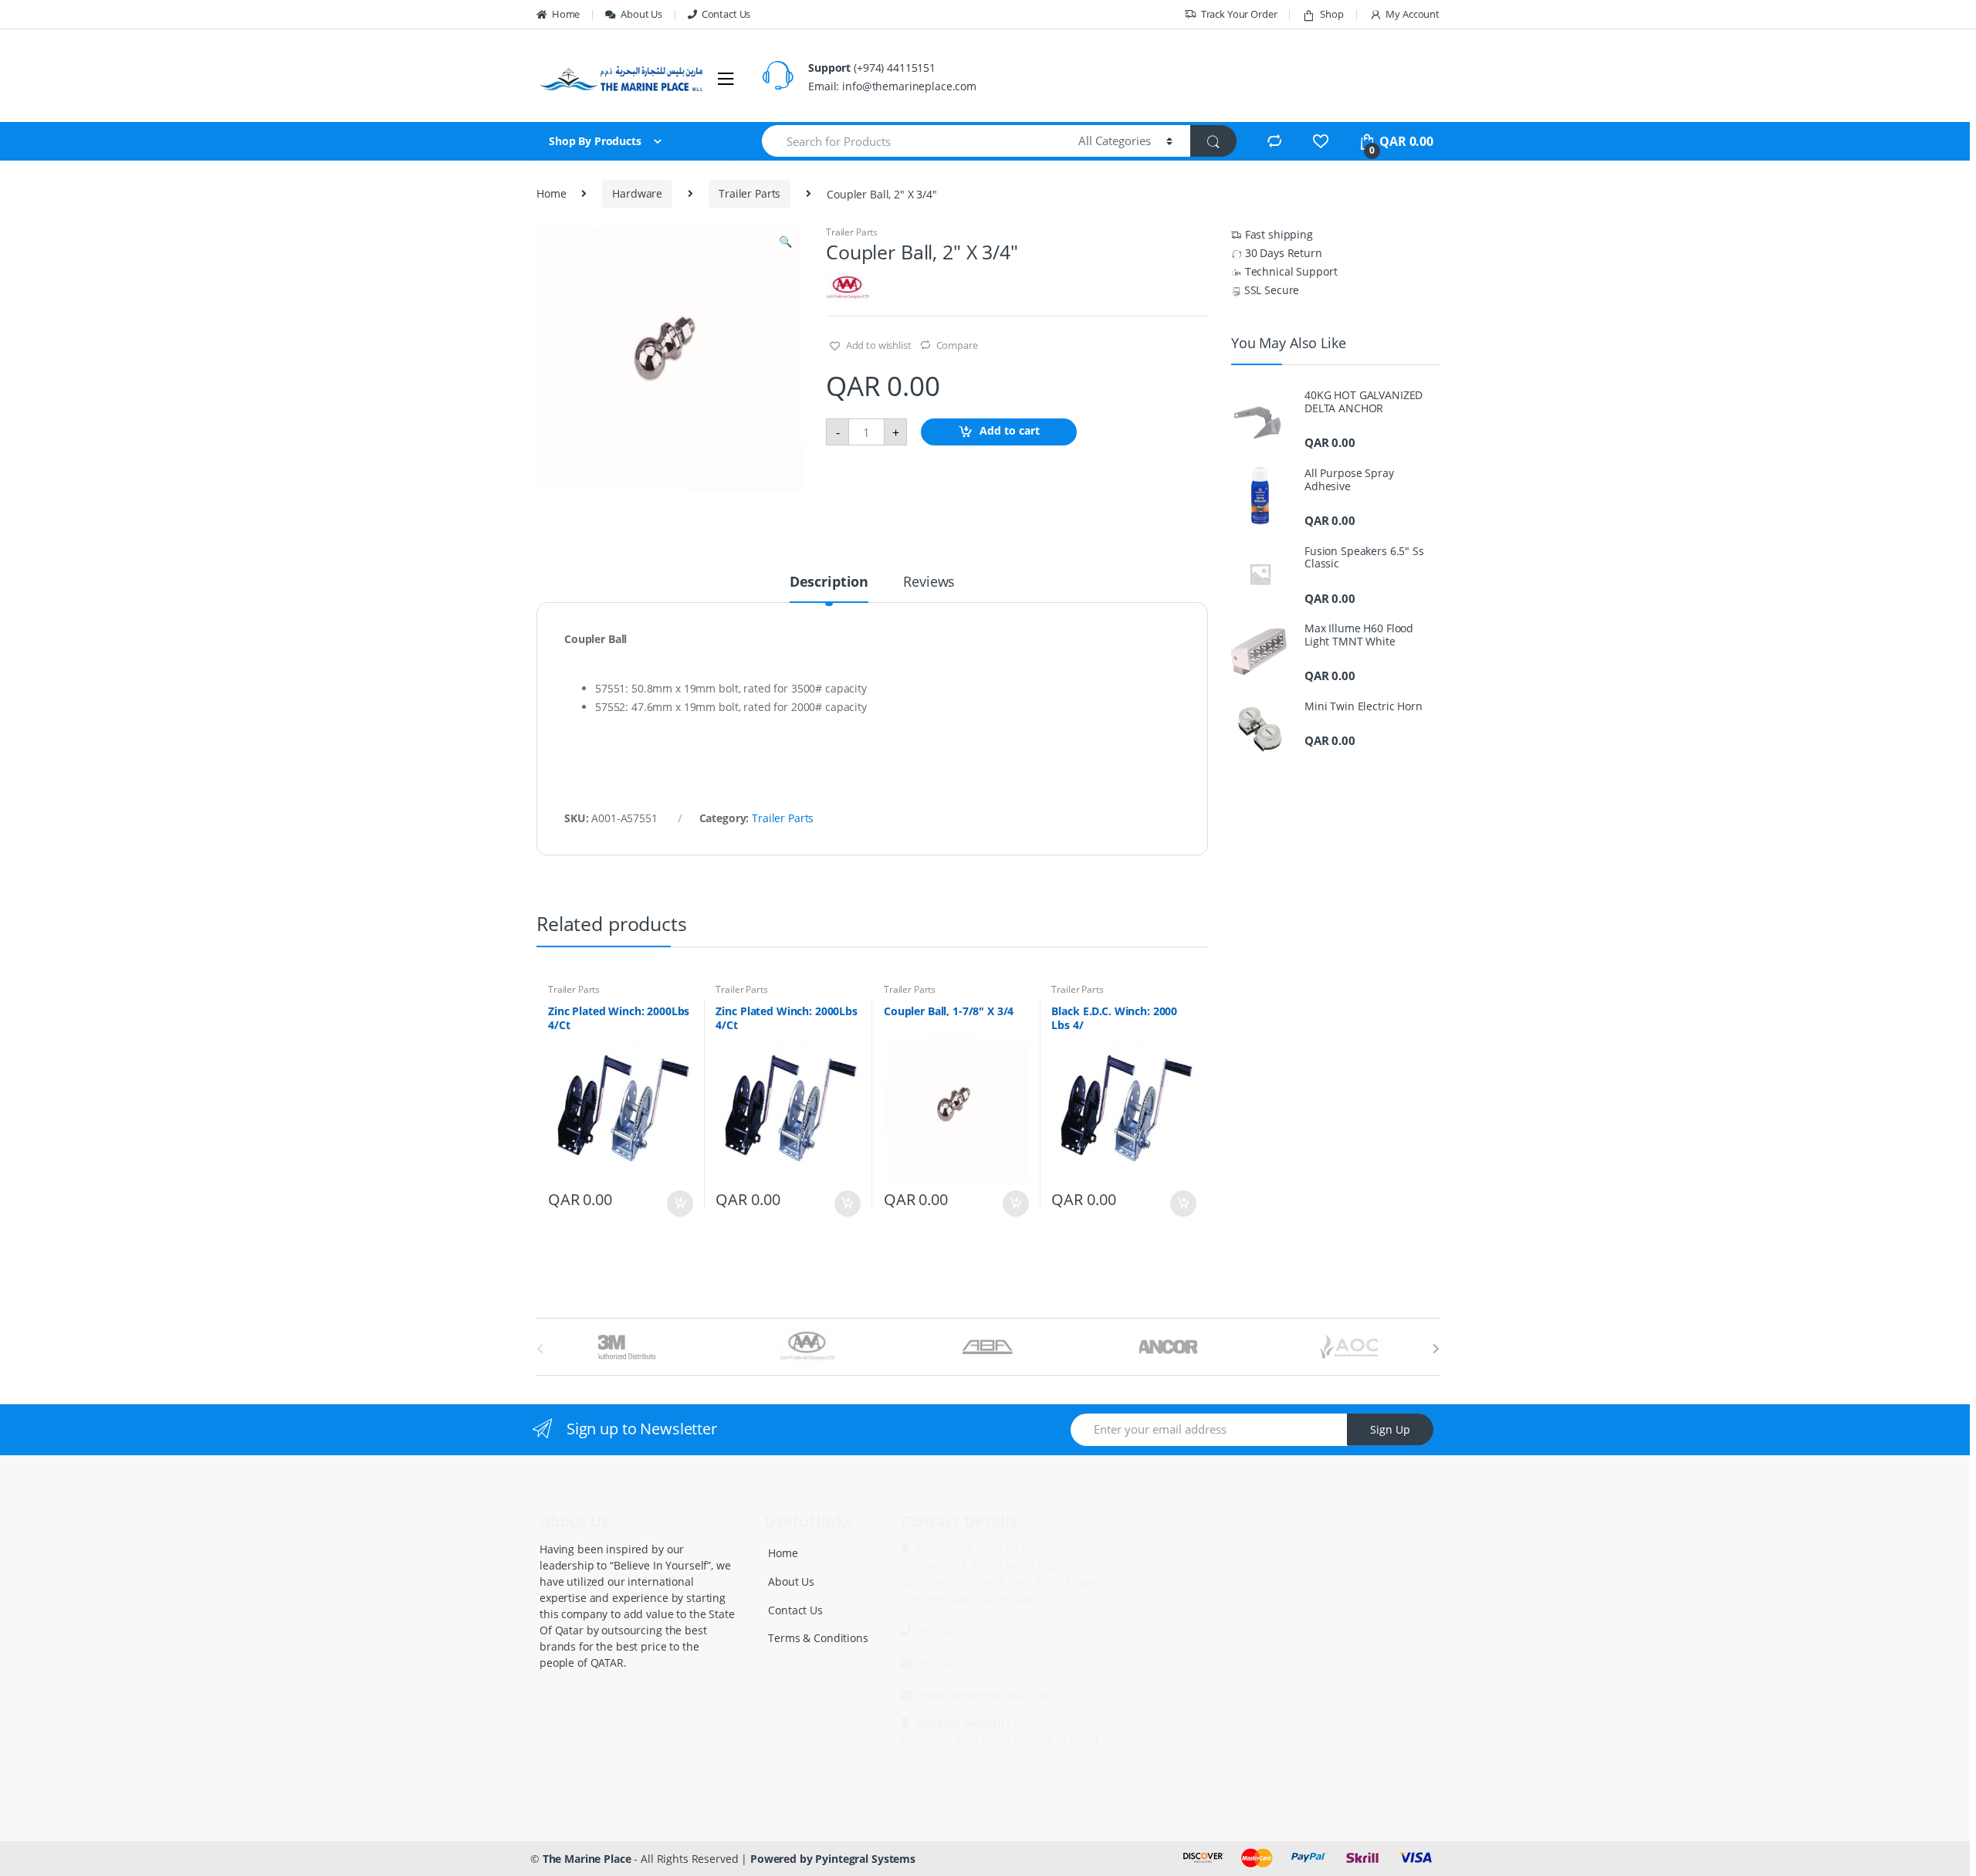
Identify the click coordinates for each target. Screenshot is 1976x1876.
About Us (641, 14)
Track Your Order (1239, 14)
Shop (1331, 14)
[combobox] (911, 141)
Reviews (929, 582)
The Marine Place (587, 1859)
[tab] (829, 588)
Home (566, 14)
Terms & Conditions (818, 1638)
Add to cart (1010, 431)
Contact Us (726, 14)
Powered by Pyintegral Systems (833, 1859)
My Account (1413, 14)
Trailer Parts (749, 193)
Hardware (637, 193)
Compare (957, 345)
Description (829, 582)
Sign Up (1390, 1429)
